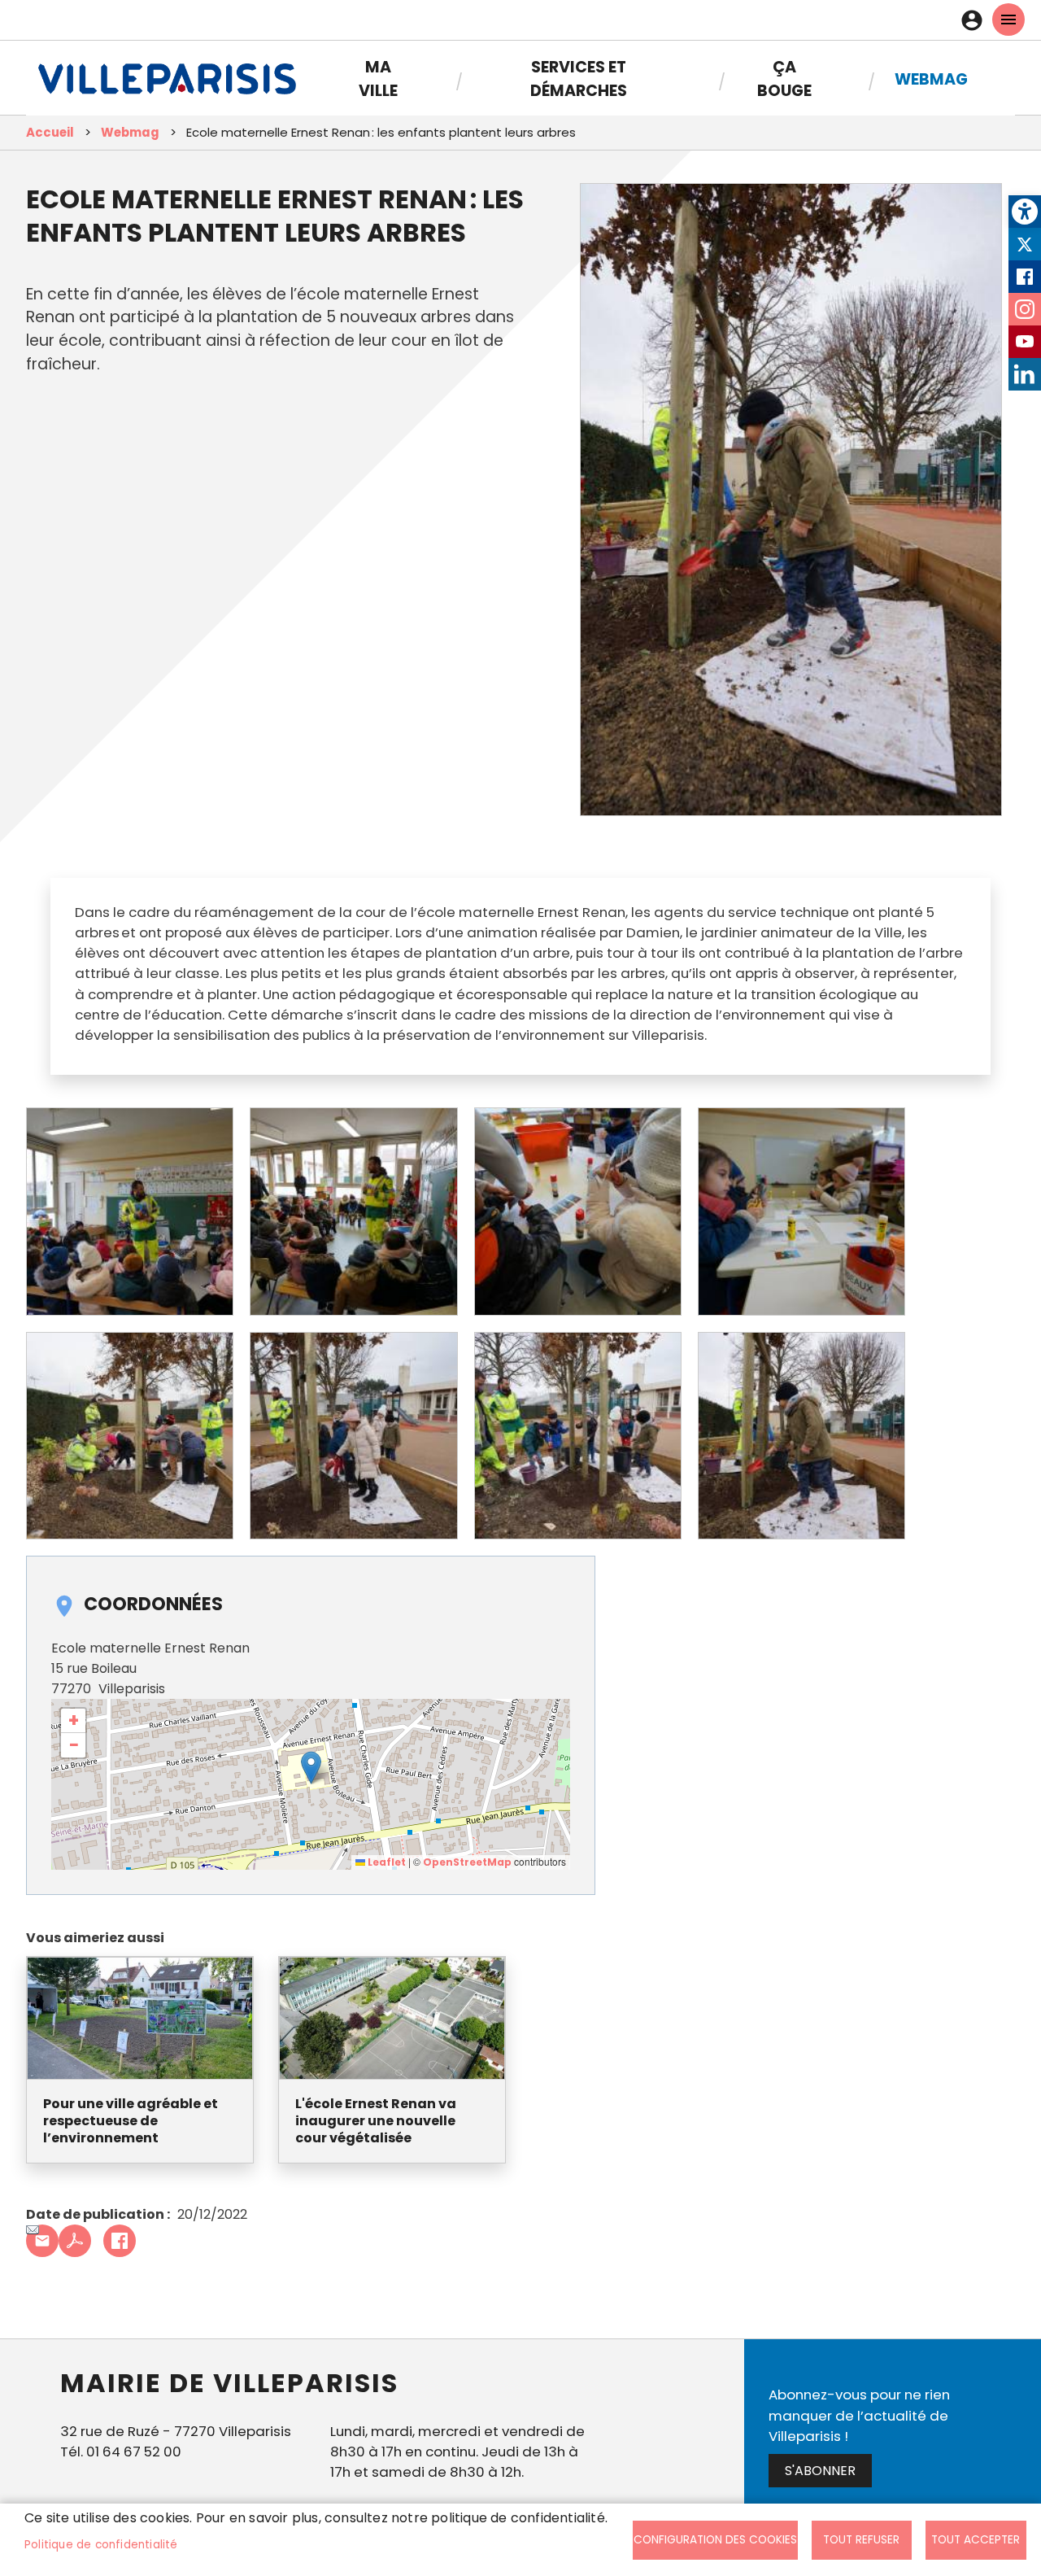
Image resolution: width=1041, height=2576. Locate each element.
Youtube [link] (1025, 342)
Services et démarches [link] (579, 79)
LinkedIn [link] (1025, 374)
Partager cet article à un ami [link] (42, 2241)
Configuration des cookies (715, 2540)
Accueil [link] (50, 132)
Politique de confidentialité (101, 2545)
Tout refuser (861, 2540)
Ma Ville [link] (378, 79)
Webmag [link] (931, 79)
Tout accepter (976, 2540)
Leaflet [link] (385, 1862)
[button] (311, 1768)
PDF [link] (75, 2241)
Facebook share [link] (120, 2241)
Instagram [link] (1025, 309)
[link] (1025, 212)
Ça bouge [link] (784, 79)
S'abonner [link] (820, 2471)
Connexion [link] (976, 20)
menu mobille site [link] (1008, 20)
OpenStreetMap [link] (467, 1862)
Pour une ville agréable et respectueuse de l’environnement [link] (131, 2121)
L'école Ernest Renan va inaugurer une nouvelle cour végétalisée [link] (376, 2121)
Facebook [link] (1025, 277)
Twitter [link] (1025, 244)
